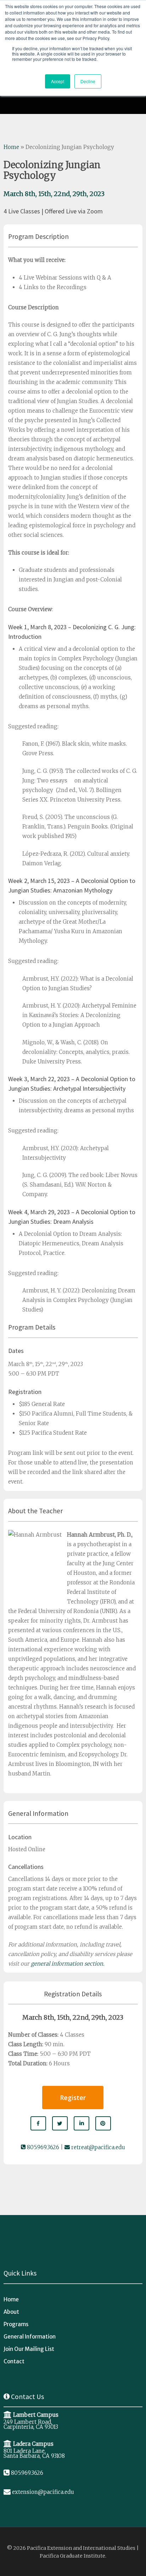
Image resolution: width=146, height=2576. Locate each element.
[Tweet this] (60, 2123)
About (11, 2312)
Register (73, 2098)
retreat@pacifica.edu (97, 2147)
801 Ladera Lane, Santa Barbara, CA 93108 (34, 2453)
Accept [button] (58, 81)
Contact (14, 2361)
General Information (30, 2337)
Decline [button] (88, 81)
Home (11, 147)
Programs (16, 2324)
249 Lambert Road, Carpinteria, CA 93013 (31, 2424)
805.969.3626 (42, 2147)
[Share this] (38, 2123)
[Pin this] (103, 2123)
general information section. (68, 1964)
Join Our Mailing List (29, 2349)
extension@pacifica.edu (43, 2492)
